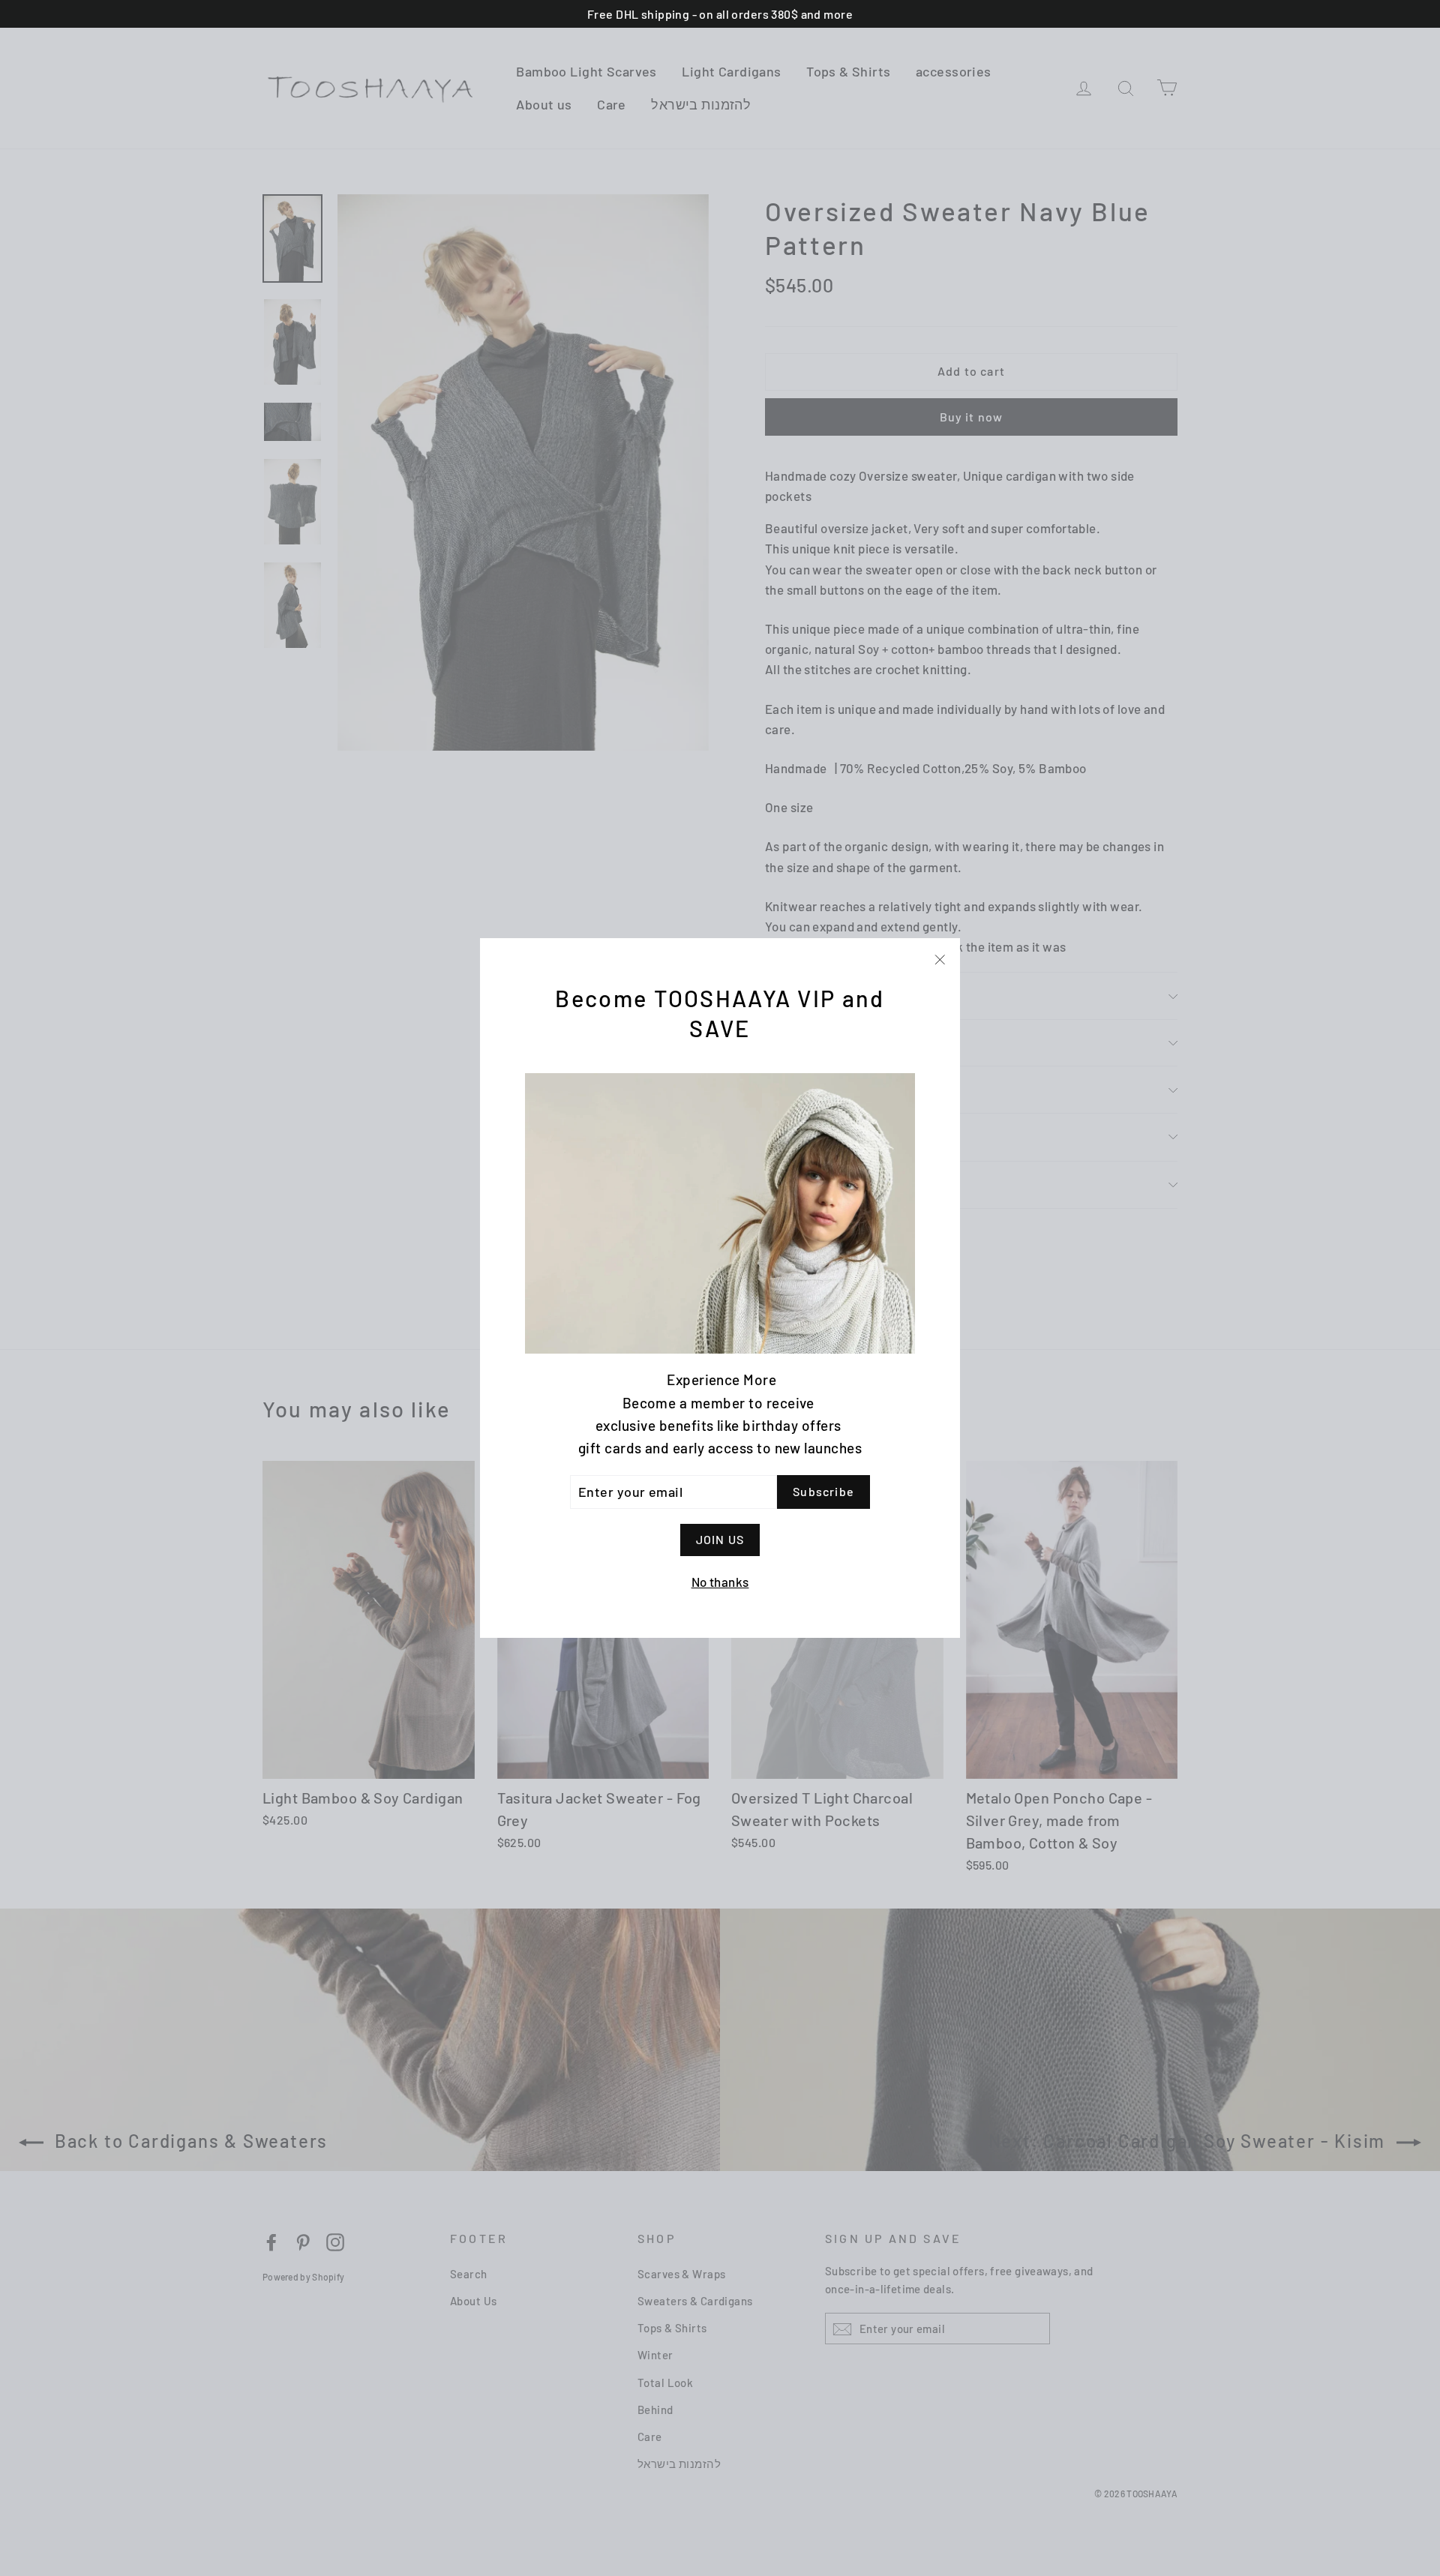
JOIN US (720, 1539)
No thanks (720, 1582)
